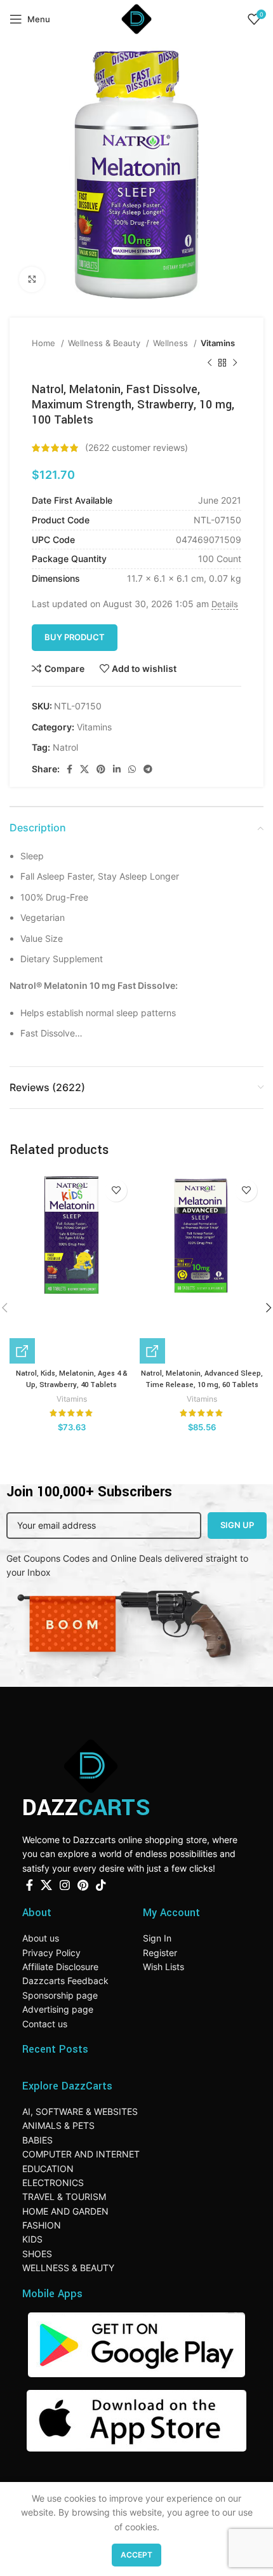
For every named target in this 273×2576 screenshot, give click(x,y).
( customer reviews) (136, 447)
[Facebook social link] (70, 769)
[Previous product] (210, 363)
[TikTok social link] (101, 1885)
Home (45, 343)
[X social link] (84, 769)
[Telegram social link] (148, 769)
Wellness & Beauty (105, 343)
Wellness (172, 343)
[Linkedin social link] (117, 769)
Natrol (65, 747)
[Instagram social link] (65, 1885)
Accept (136, 2555)
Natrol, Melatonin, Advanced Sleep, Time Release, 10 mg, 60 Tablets (202, 1379)
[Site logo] (136, 18)
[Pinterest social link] (101, 769)
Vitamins (218, 343)
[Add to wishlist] (116, 1191)
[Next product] (235, 363)
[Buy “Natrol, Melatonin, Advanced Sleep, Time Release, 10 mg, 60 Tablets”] (152, 1351)
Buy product (75, 637)
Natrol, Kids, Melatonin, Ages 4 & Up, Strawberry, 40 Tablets (72, 1379)
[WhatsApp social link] (132, 769)
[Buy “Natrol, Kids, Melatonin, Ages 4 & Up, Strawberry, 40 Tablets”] (22, 1351)
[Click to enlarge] (32, 279)
